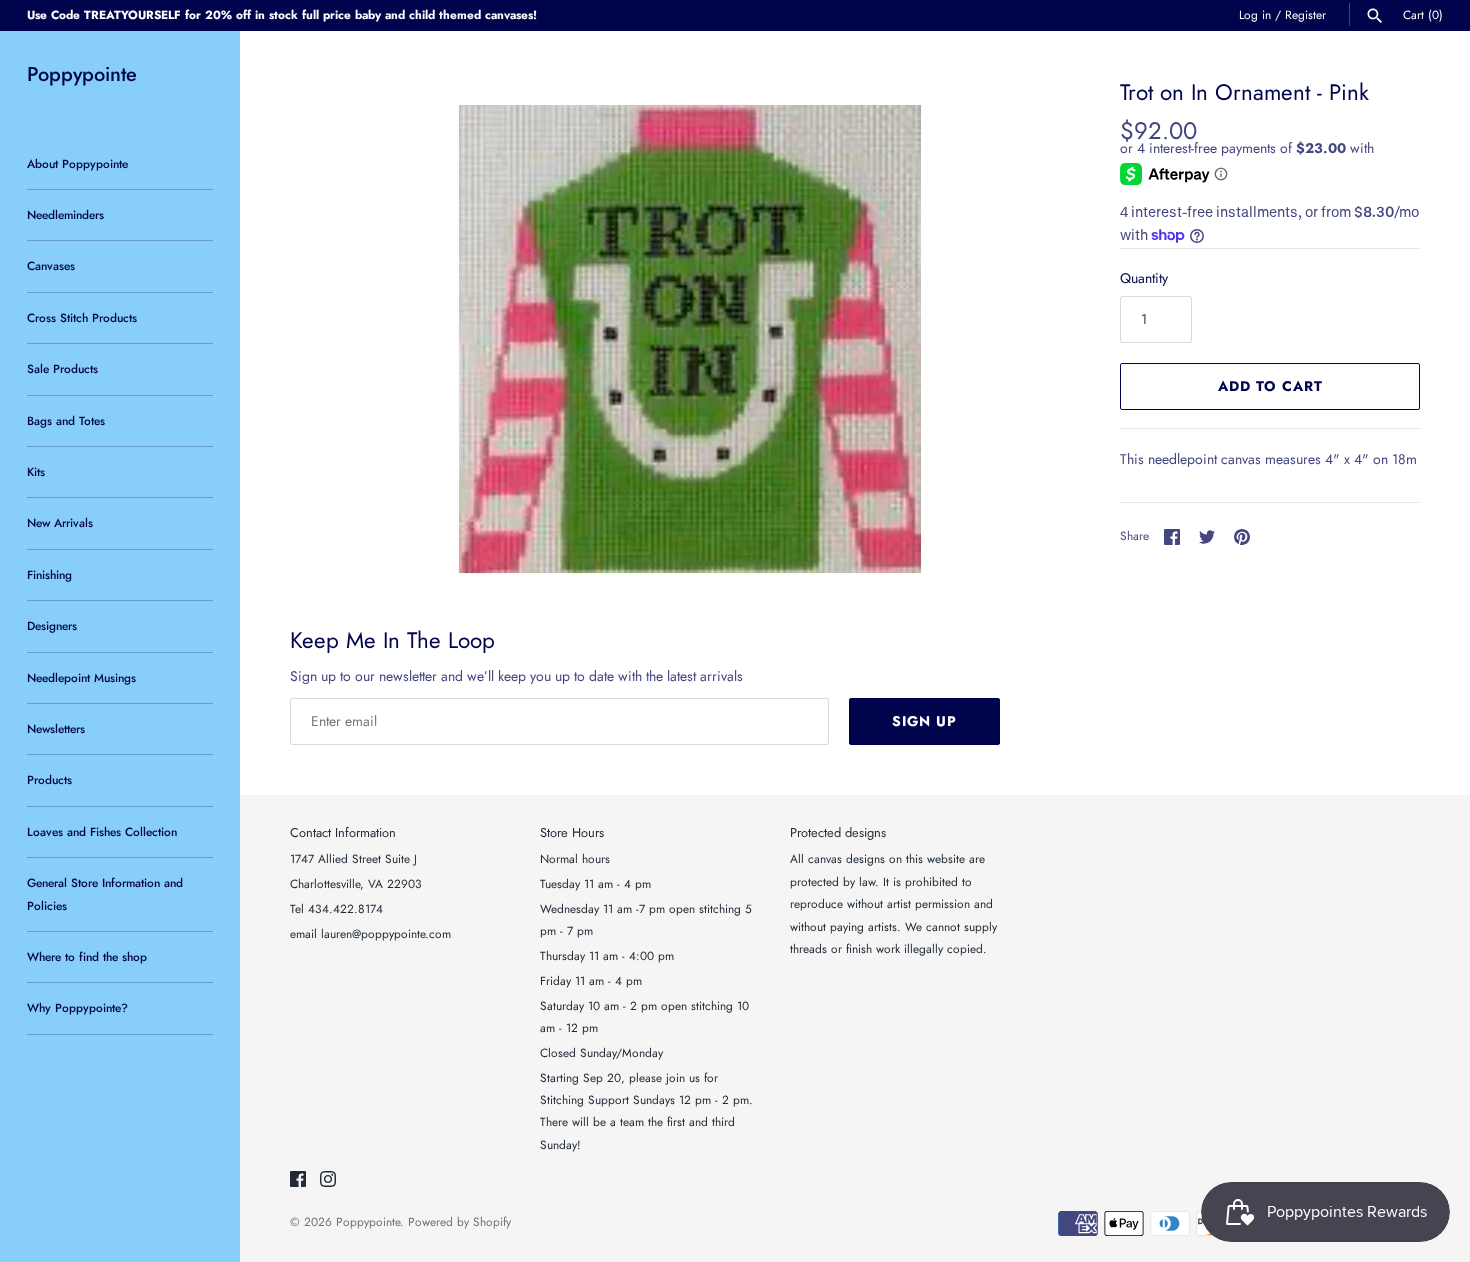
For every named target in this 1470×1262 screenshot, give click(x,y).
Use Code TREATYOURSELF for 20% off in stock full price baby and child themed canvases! (282, 14)
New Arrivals (60, 522)
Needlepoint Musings (81, 677)
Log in (1255, 14)
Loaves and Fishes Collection (102, 831)
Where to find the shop (87, 956)
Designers (52, 625)
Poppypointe (368, 1221)
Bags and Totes (66, 420)
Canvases (51, 265)
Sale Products (62, 368)
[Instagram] (328, 1180)
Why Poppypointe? (77, 1007)
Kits (36, 471)
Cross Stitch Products (82, 317)
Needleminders (65, 214)
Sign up (924, 721)
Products (49, 779)
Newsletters (56, 728)
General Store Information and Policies (105, 893)
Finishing (49, 574)
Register (1305, 14)
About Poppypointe (77, 163)
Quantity (1144, 278)
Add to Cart (1270, 386)
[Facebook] (298, 1180)
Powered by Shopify (459, 1221)
